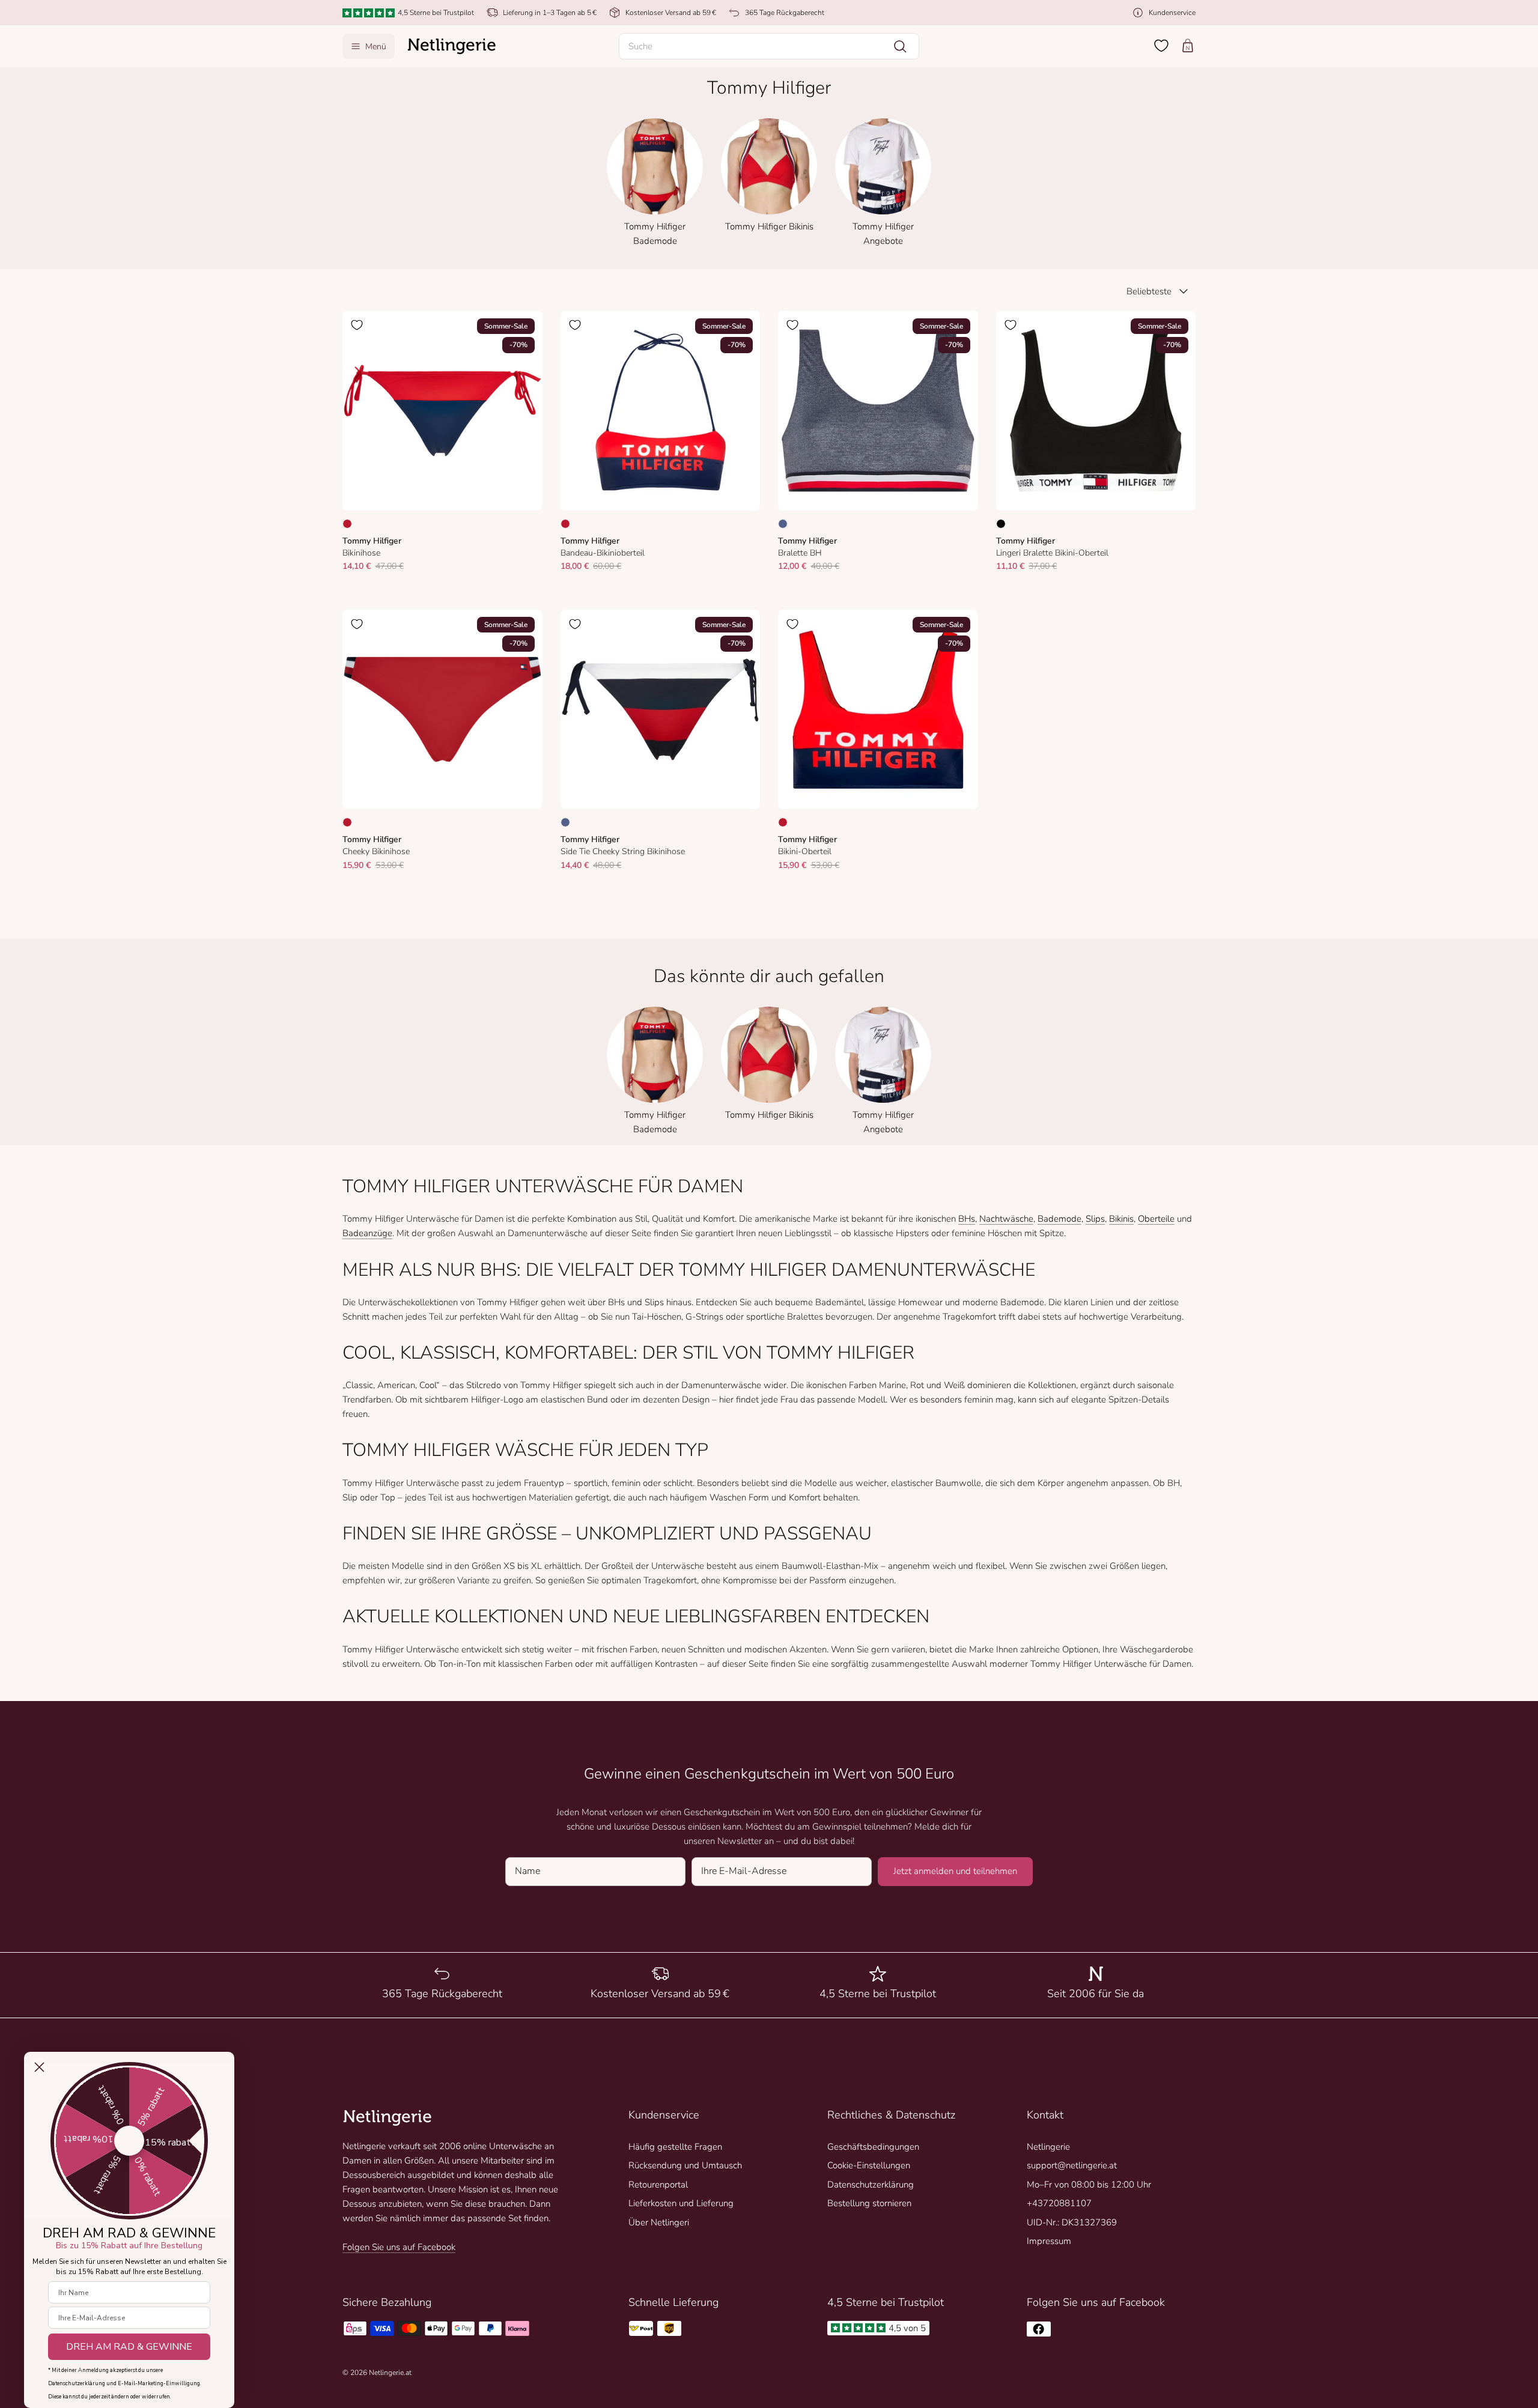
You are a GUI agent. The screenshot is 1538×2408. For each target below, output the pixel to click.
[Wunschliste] (1161, 46)
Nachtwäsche (1006, 1219)
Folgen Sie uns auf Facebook (399, 2247)
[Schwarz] (1001, 524)
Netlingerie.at (390, 2373)
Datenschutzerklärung (871, 2185)
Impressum (1049, 2241)
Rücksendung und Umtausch (685, 2165)
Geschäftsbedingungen (873, 2147)
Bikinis (1121, 1219)
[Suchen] (900, 46)
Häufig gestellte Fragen (675, 2147)
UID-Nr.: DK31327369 (1072, 2222)
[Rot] (347, 524)
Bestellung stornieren (869, 2203)
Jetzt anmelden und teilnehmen (955, 1871)
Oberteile (1156, 1219)
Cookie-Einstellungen (869, 2165)
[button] (769, 46)
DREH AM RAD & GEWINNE (129, 2347)
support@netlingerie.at (1072, 2165)
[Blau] (783, 524)
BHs (967, 1219)
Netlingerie (1048, 2147)
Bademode (1059, 1219)
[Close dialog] (39, 2067)
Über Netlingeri (659, 2222)
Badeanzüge (367, 1233)
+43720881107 (1059, 2203)
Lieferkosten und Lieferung (681, 2203)
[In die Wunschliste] (357, 325)
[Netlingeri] (452, 46)
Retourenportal (658, 2185)
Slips (1095, 1219)
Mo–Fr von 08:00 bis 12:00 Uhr (1089, 2185)
